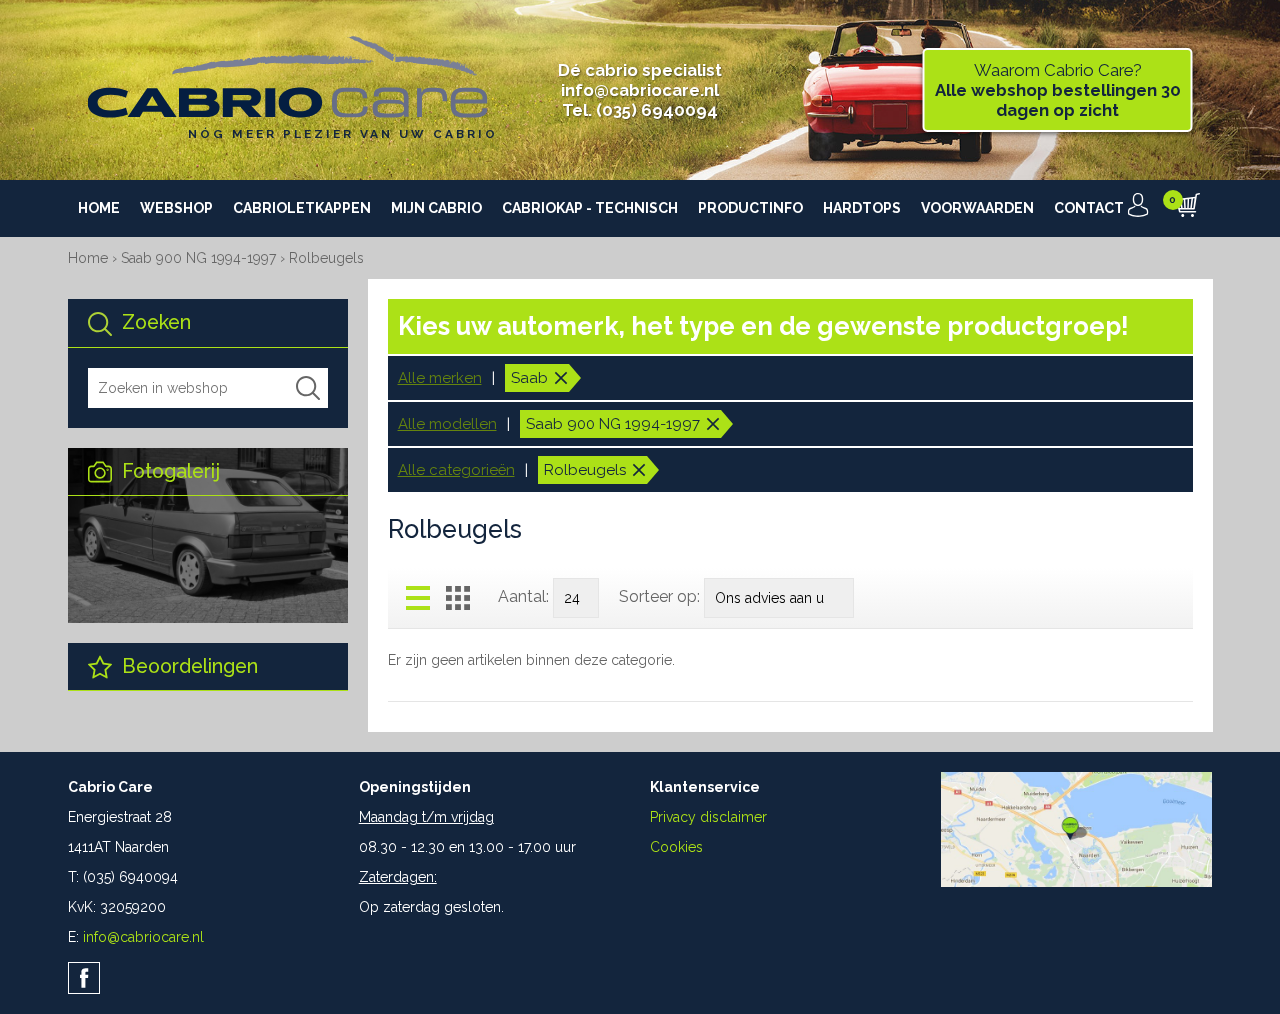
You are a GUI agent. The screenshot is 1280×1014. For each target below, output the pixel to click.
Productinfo (750, 208)
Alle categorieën (456, 470)
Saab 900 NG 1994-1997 (200, 258)
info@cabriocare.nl (640, 90)
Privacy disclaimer (708, 817)
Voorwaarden (977, 208)
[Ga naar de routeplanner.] (1076, 882)
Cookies (676, 847)
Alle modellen (447, 424)
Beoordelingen (187, 666)
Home (99, 208)
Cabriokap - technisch (590, 208)
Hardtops (862, 208)
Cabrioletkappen (302, 208)
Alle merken (440, 378)
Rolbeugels (326, 258)
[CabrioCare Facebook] (84, 978)
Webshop (176, 208)
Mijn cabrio (436, 208)
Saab (529, 378)
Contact (1089, 208)
